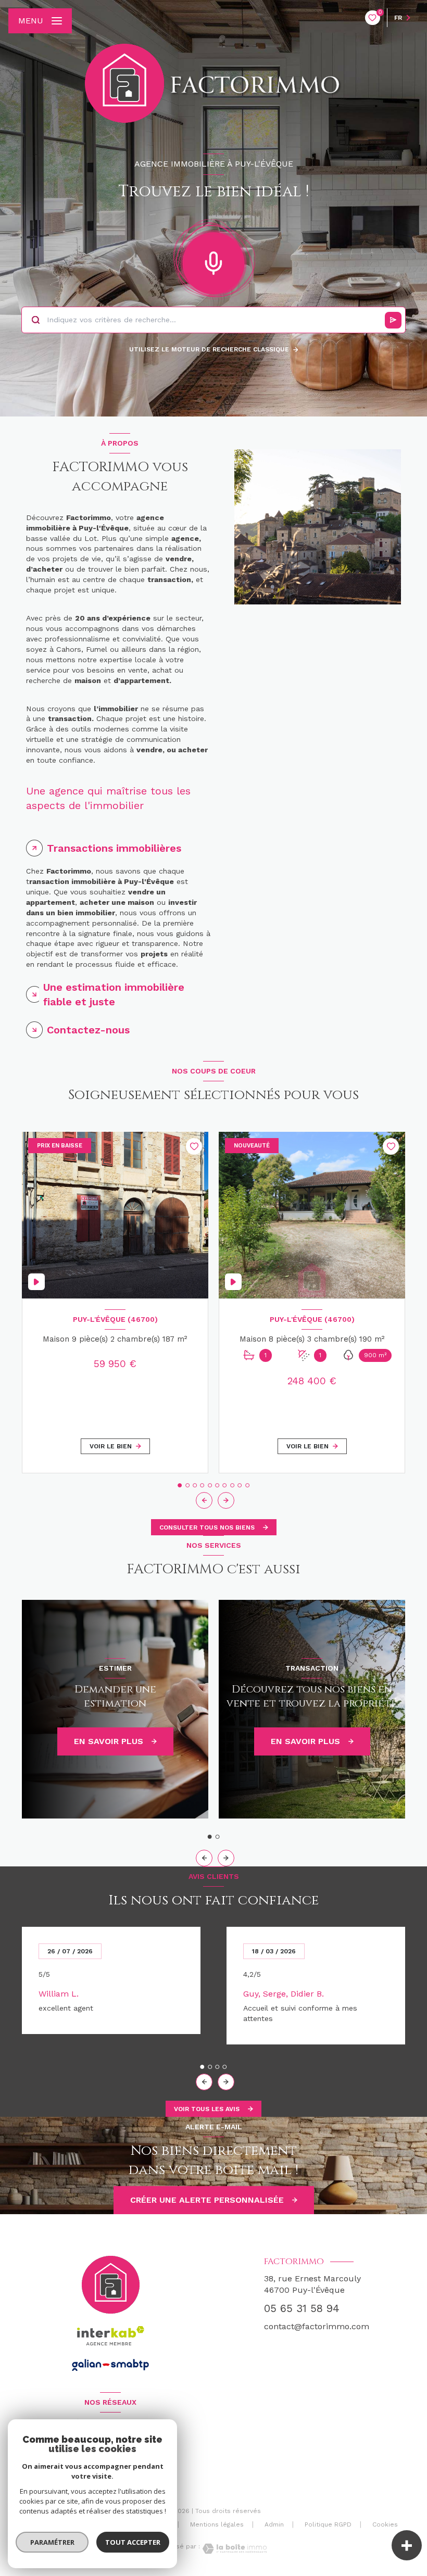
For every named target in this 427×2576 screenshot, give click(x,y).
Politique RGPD (328, 2524)
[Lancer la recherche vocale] (213, 261)
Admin (274, 2524)
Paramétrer (52, 2542)
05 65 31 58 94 (302, 2308)
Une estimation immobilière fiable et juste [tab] (114, 994)
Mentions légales (217, 2524)
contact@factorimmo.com (317, 2326)
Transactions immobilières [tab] (114, 848)
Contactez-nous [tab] (88, 1030)
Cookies (385, 2525)
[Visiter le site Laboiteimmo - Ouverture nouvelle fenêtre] (233, 2549)
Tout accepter (133, 2542)
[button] (226, 1500)
